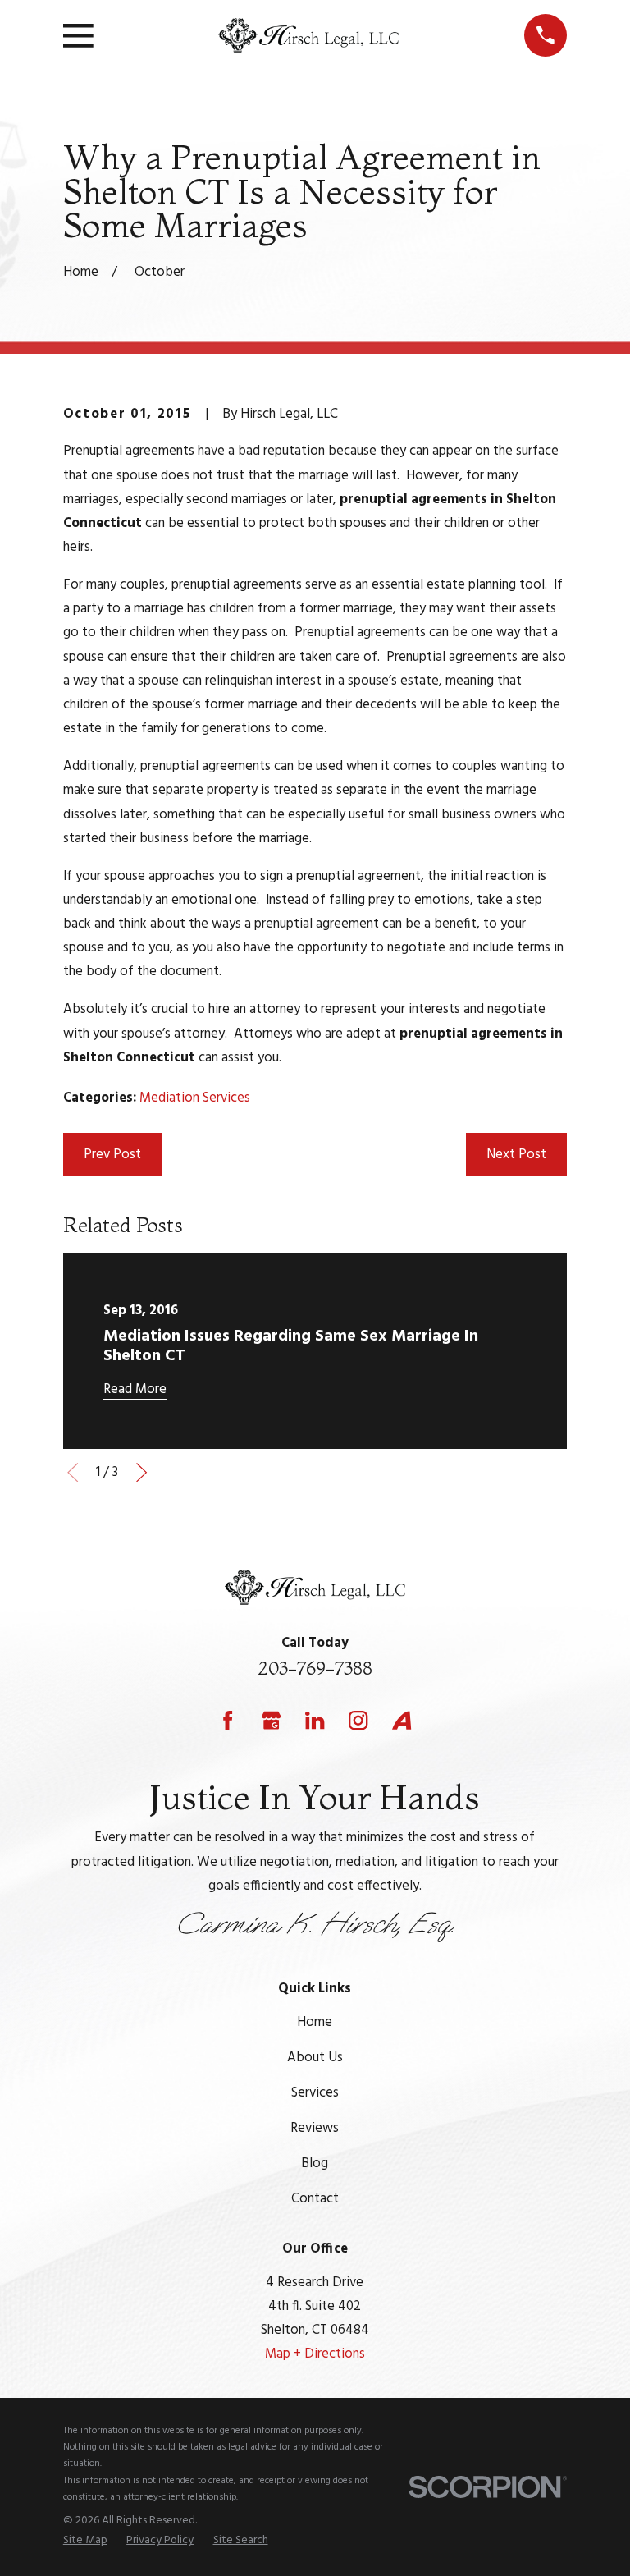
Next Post (516, 1155)
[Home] (308, 36)
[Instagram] (358, 1720)
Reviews (315, 2128)
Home (315, 2022)
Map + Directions (315, 2354)
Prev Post (112, 1155)
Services (315, 2093)
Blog (315, 2163)
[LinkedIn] (315, 1720)
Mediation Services (195, 1098)
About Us (315, 2058)
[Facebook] (228, 1720)
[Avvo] (402, 1720)
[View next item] (142, 1472)
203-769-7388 (315, 1668)
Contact (315, 2199)
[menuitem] (85, 2541)
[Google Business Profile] (271, 1720)
